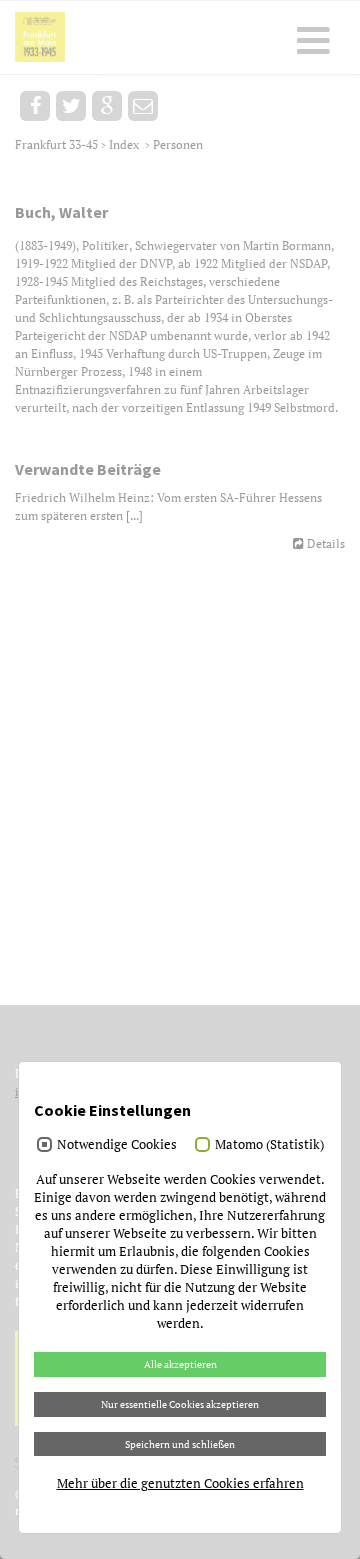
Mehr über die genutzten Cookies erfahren (180, 1483)
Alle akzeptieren (180, 1364)
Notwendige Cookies (117, 1144)
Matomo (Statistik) (269, 1144)
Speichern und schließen (180, 1444)
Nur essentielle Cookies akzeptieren (180, 1404)
